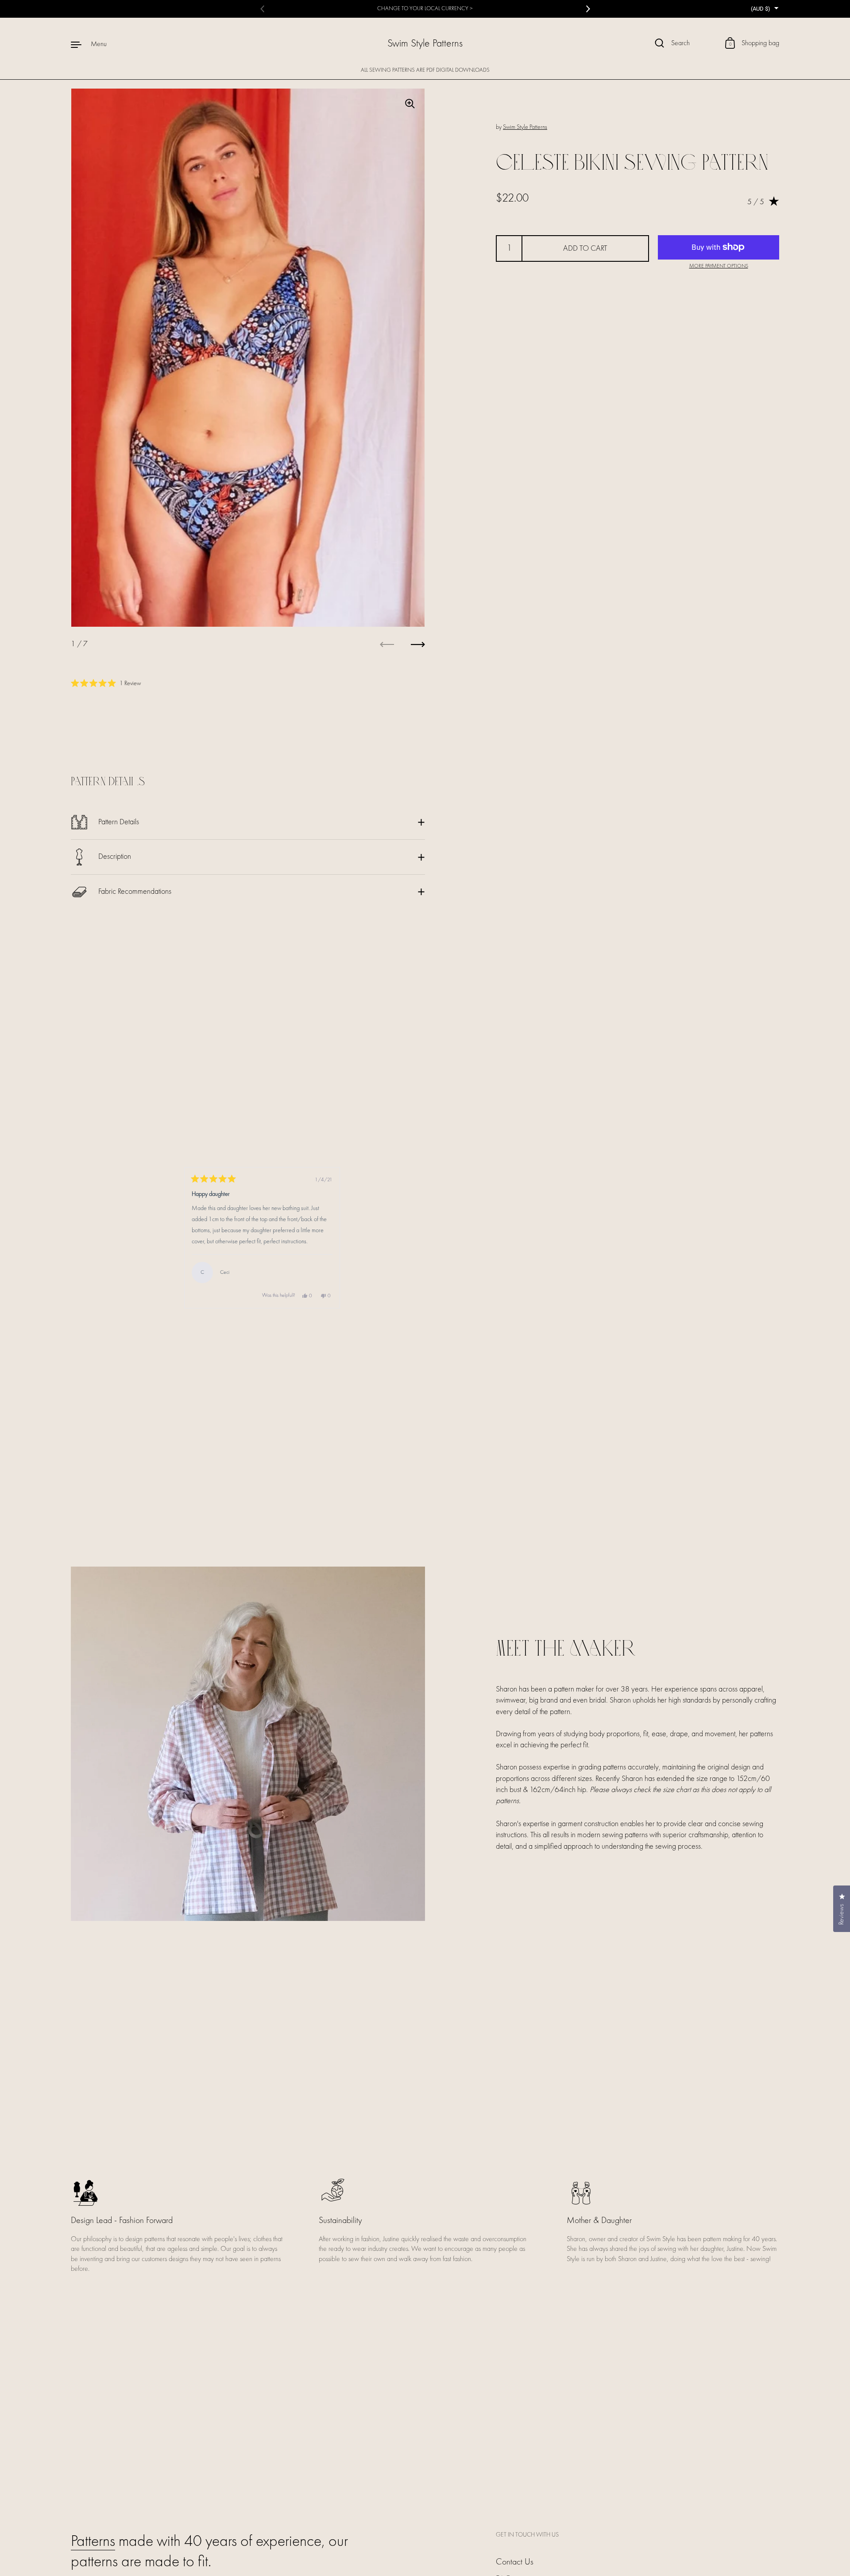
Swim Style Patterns (425, 44)
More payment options (719, 266)
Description (115, 857)
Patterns (93, 2542)
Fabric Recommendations (135, 892)
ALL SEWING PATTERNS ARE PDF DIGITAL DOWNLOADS (425, 70)
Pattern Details (119, 822)
